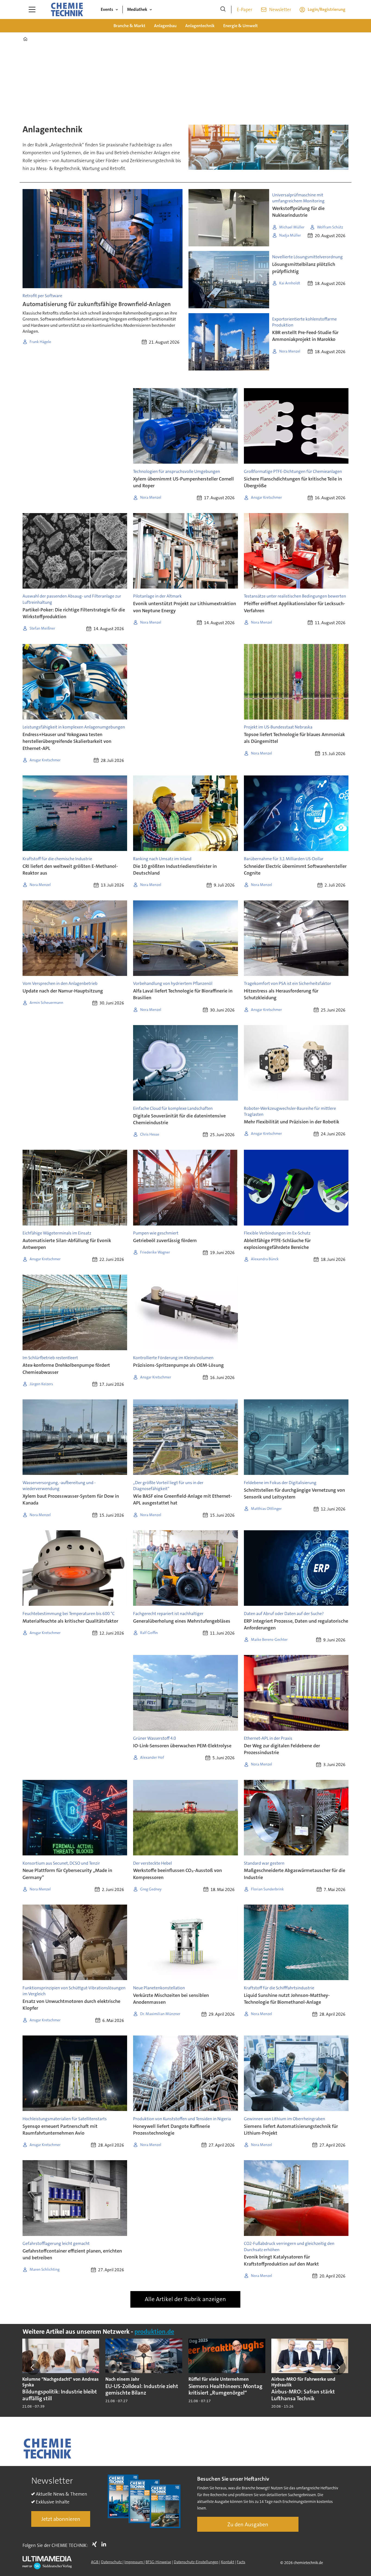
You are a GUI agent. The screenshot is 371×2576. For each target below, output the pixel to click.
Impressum (134, 2562)
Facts (241, 2562)
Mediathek (137, 9)
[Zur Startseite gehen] (67, 10)
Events (107, 9)
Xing (96, 2544)
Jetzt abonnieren (61, 2519)
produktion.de (154, 2332)
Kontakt (228, 2562)
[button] (33, 2367)
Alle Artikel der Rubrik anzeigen (185, 2299)
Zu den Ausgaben (248, 2524)
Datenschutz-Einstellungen (196, 2562)
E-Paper (245, 10)
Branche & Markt (129, 26)
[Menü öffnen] (32, 10)
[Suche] (223, 10)
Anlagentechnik (200, 26)
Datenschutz (112, 2562)
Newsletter (280, 10)
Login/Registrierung (327, 9)
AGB (95, 2562)
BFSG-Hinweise (158, 2562)
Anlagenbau (165, 26)
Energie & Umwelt (240, 26)
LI (105, 2544)
